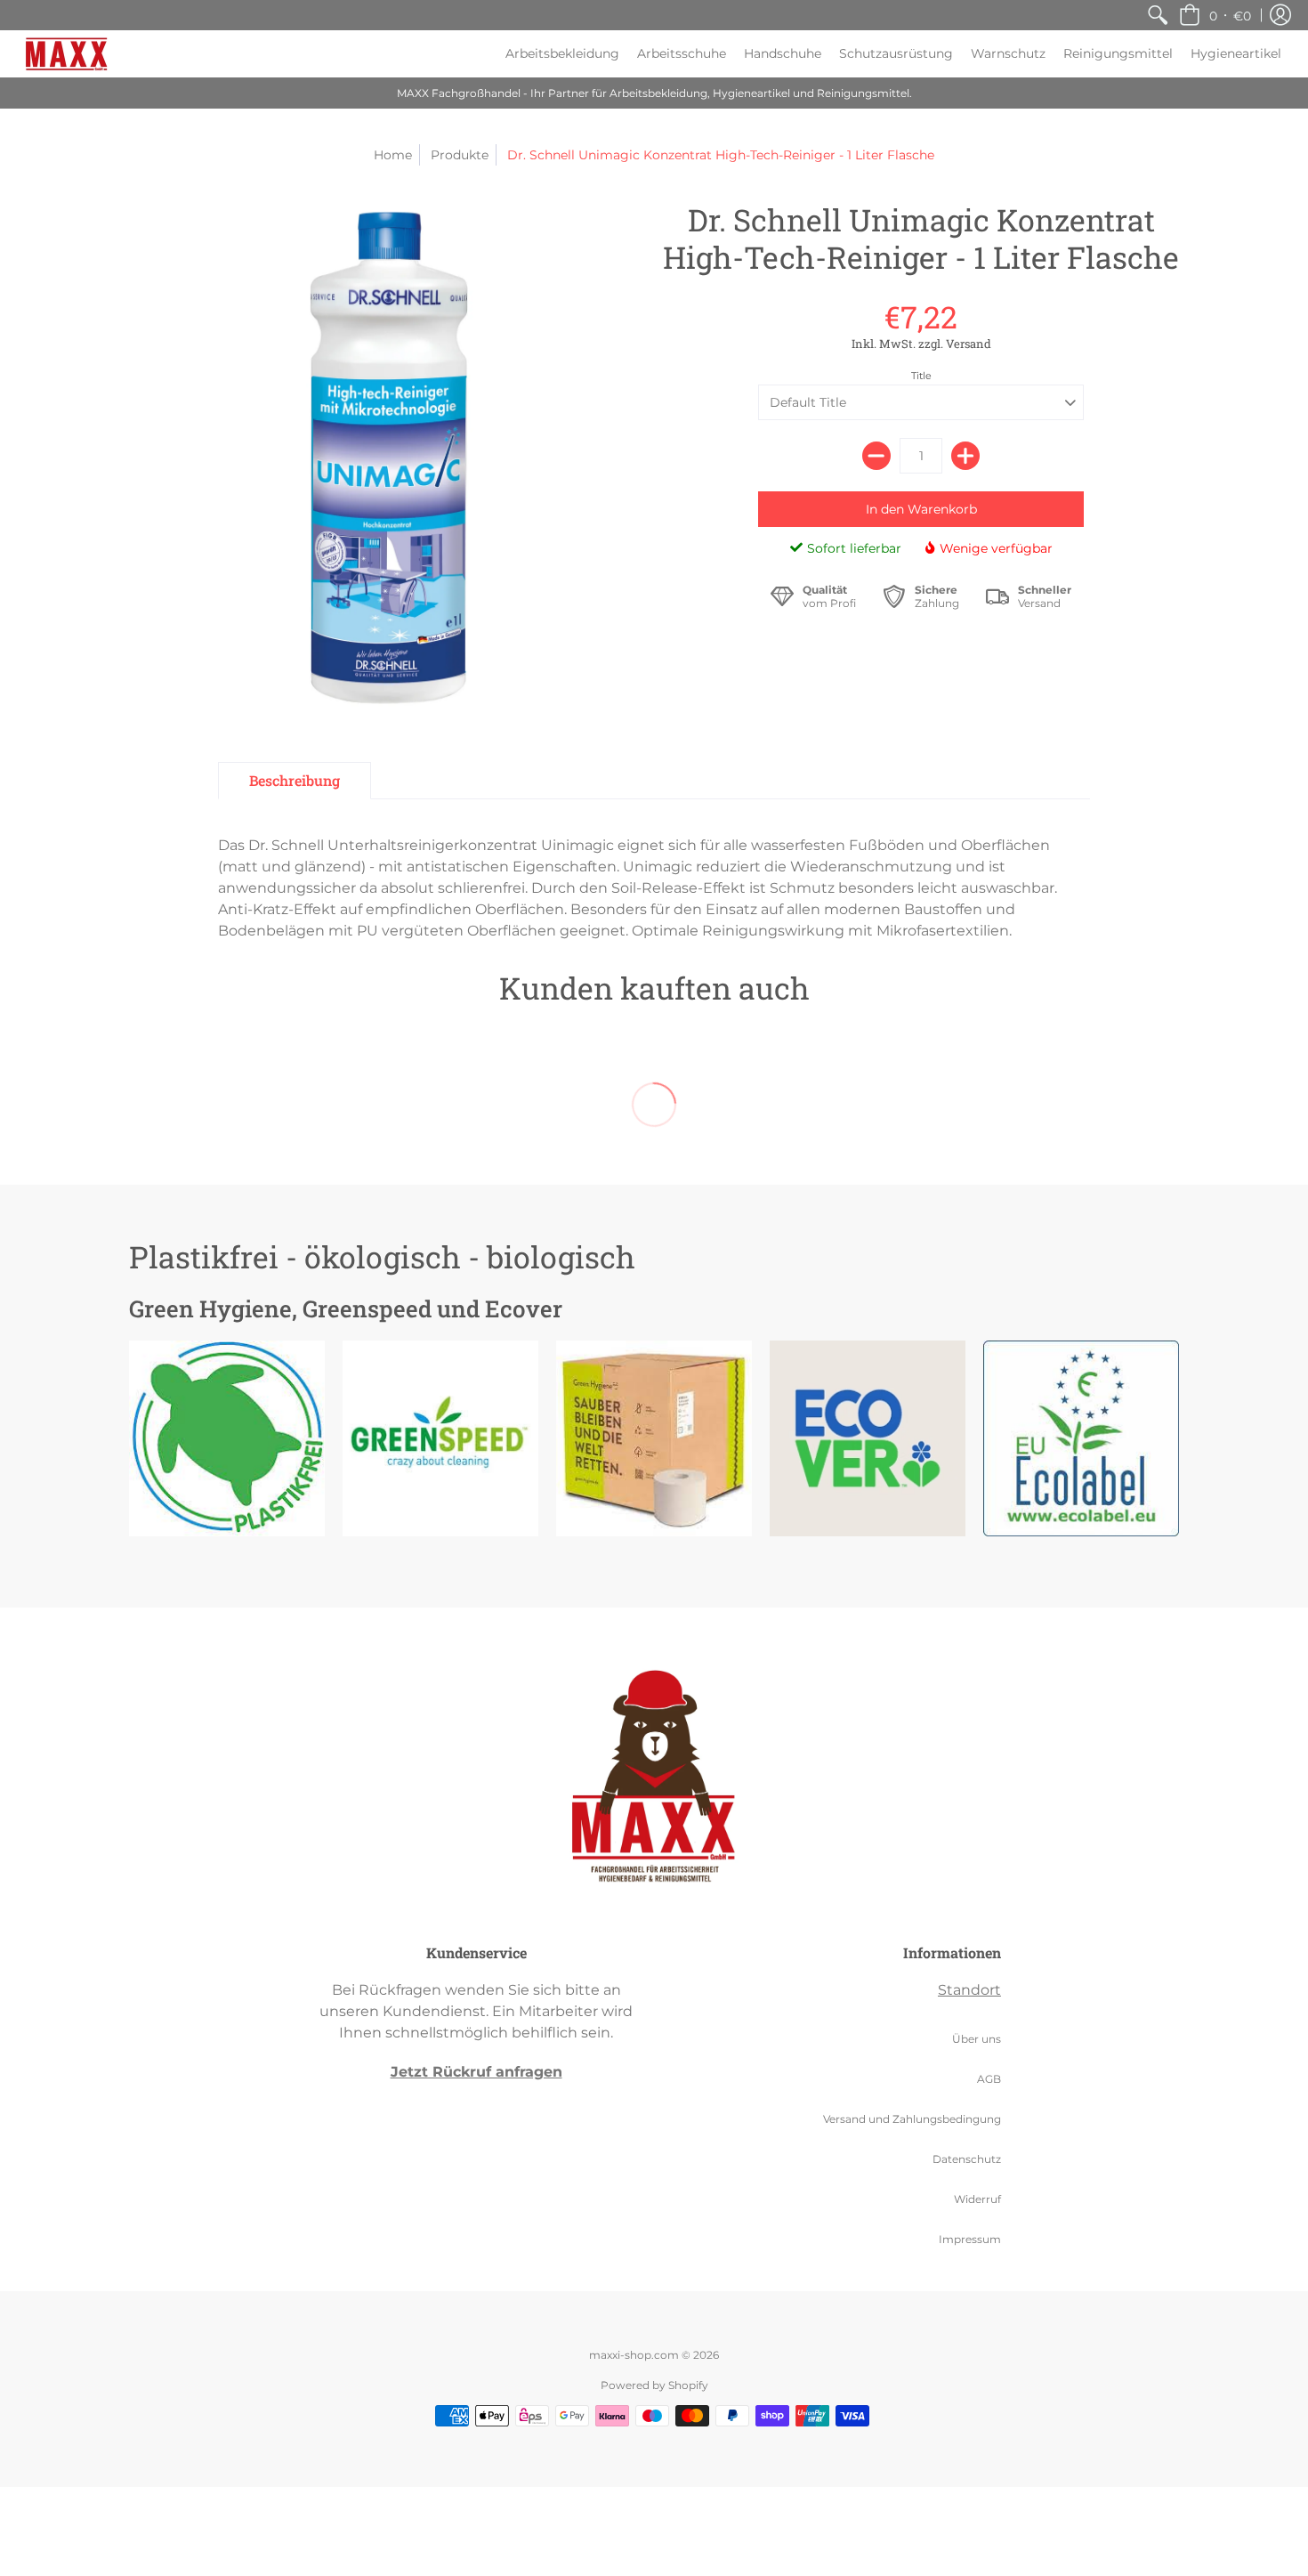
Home (393, 155)
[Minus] (876, 456)
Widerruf (977, 2199)
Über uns (977, 2039)
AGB (989, 2079)
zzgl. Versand (953, 344)
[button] (1215, 15)
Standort (969, 1990)
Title (921, 376)
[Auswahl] (965, 456)
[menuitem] (1158, 15)
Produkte (460, 155)
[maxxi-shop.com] (67, 54)
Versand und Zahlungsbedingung (912, 2119)
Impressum (970, 2239)
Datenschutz (967, 2159)
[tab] (295, 781)
